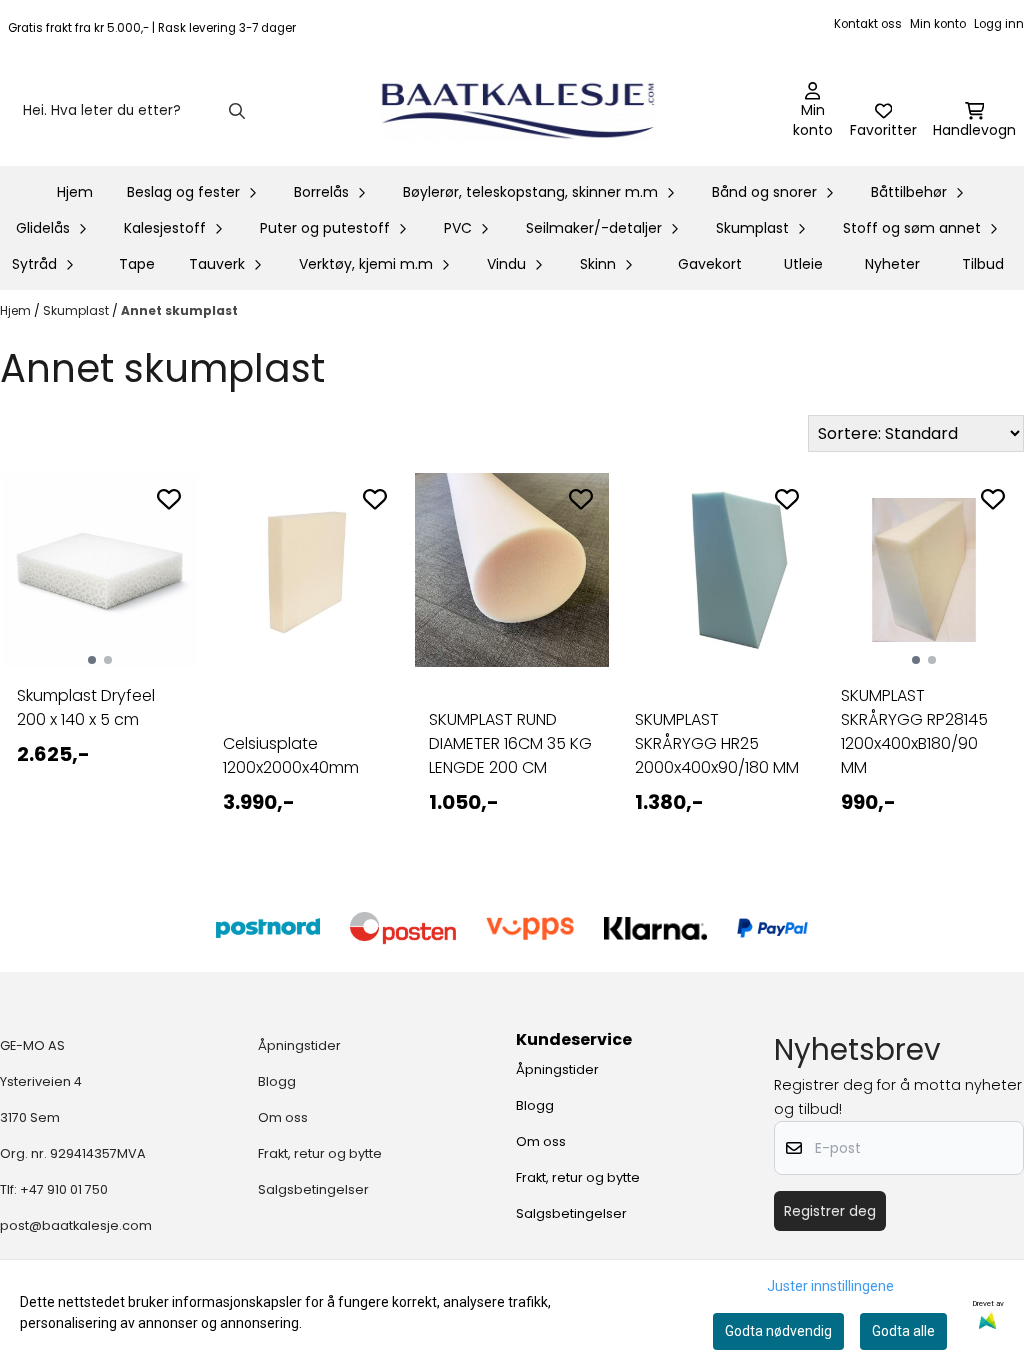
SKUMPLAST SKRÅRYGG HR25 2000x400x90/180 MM (717, 743)
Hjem (17, 310)
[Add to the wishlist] (169, 499)
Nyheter (892, 264)
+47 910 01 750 (64, 1189)
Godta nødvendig (778, 1331)
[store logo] (518, 111)
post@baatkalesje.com (76, 1225)
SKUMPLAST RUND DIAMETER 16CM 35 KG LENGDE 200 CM (510, 743)
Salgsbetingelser (313, 1189)
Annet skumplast (179, 310)
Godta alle (903, 1331)
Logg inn (999, 24)
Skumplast (77, 310)
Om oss (283, 1117)
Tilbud (983, 264)
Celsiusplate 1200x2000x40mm (291, 755)
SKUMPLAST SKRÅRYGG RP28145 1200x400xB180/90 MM (914, 731)
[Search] (237, 111)
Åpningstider (299, 1045)
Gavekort (710, 264)
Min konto (938, 24)
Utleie (803, 264)
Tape (137, 264)
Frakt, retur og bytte (320, 1153)
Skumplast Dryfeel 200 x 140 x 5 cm (86, 707)
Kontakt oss (868, 24)
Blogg (277, 1081)
